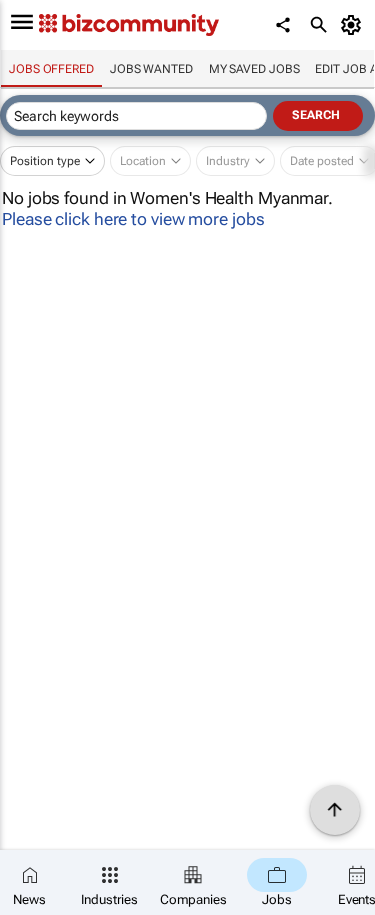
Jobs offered (51, 69)
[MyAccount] (354, 25)
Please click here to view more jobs (133, 219)
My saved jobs (254, 69)
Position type (45, 161)
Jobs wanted (151, 69)
